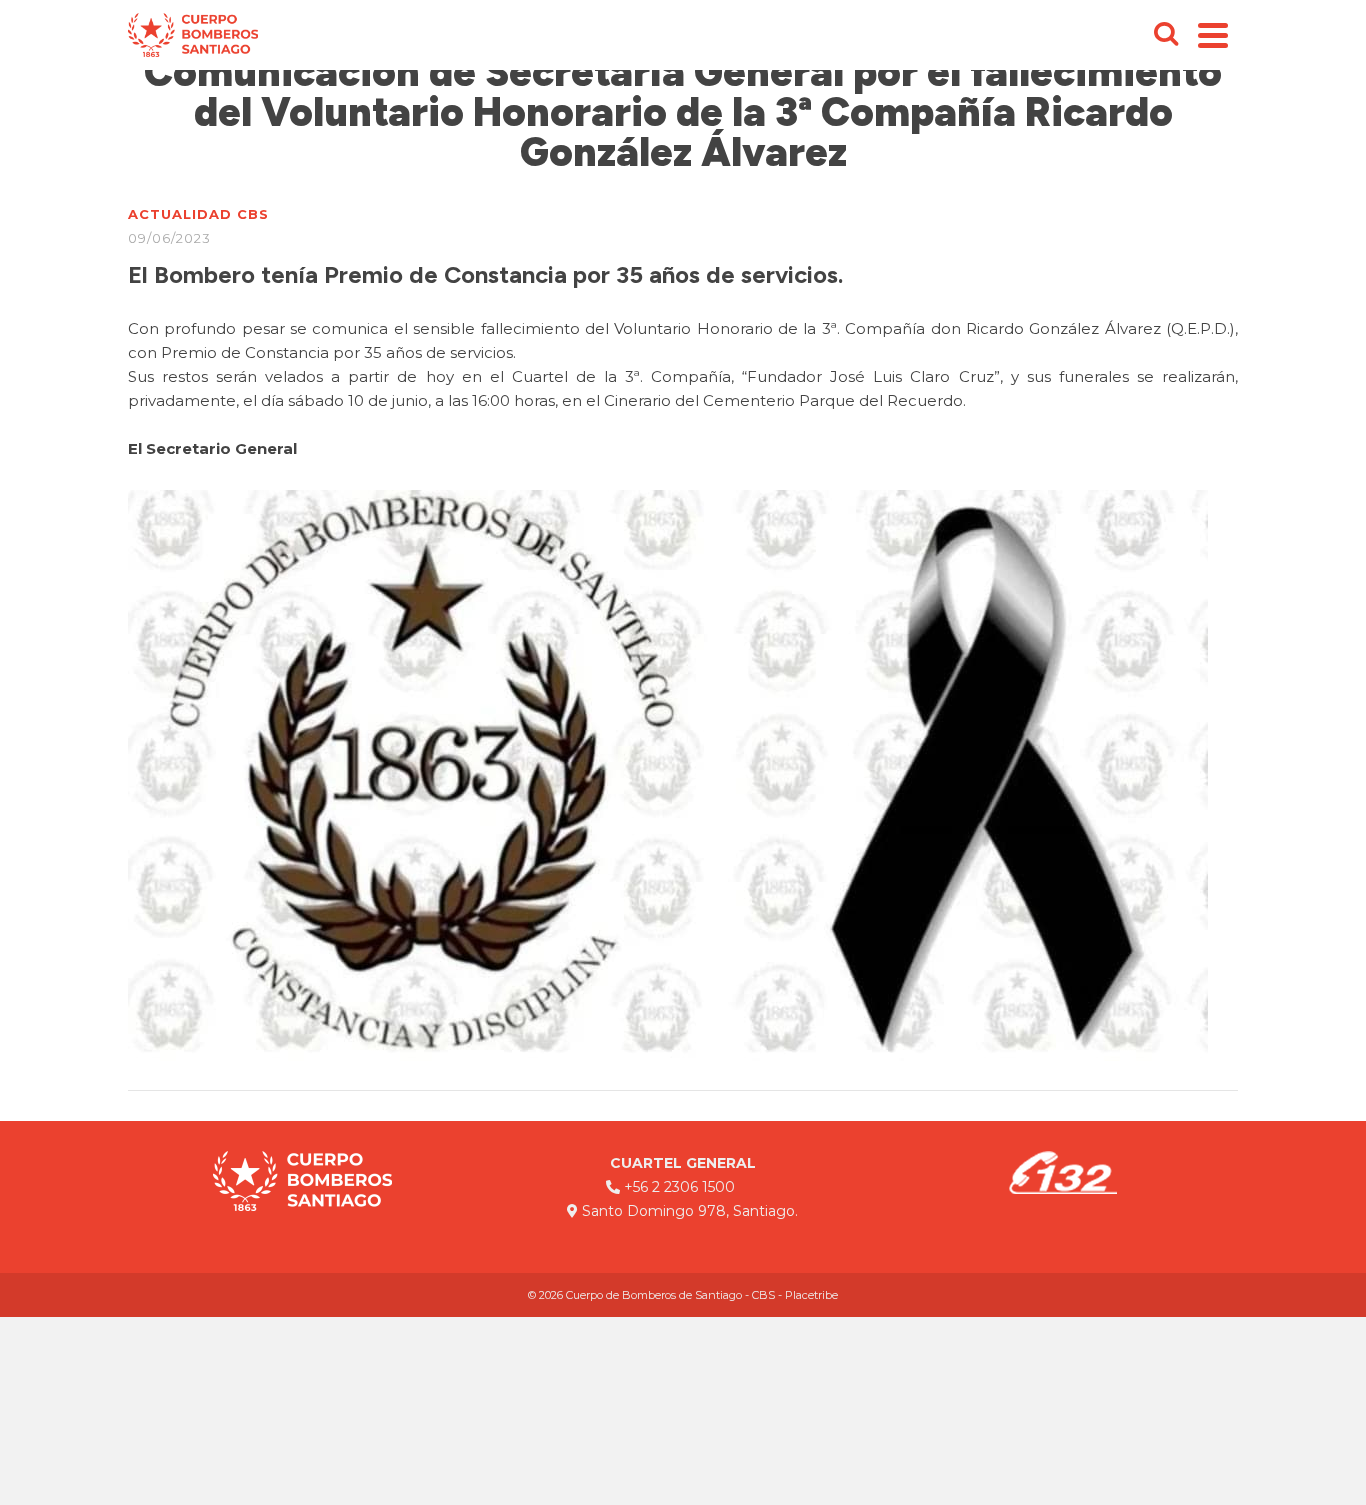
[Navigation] (1213, 35)
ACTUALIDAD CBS (198, 214)
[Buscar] (1166, 35)
